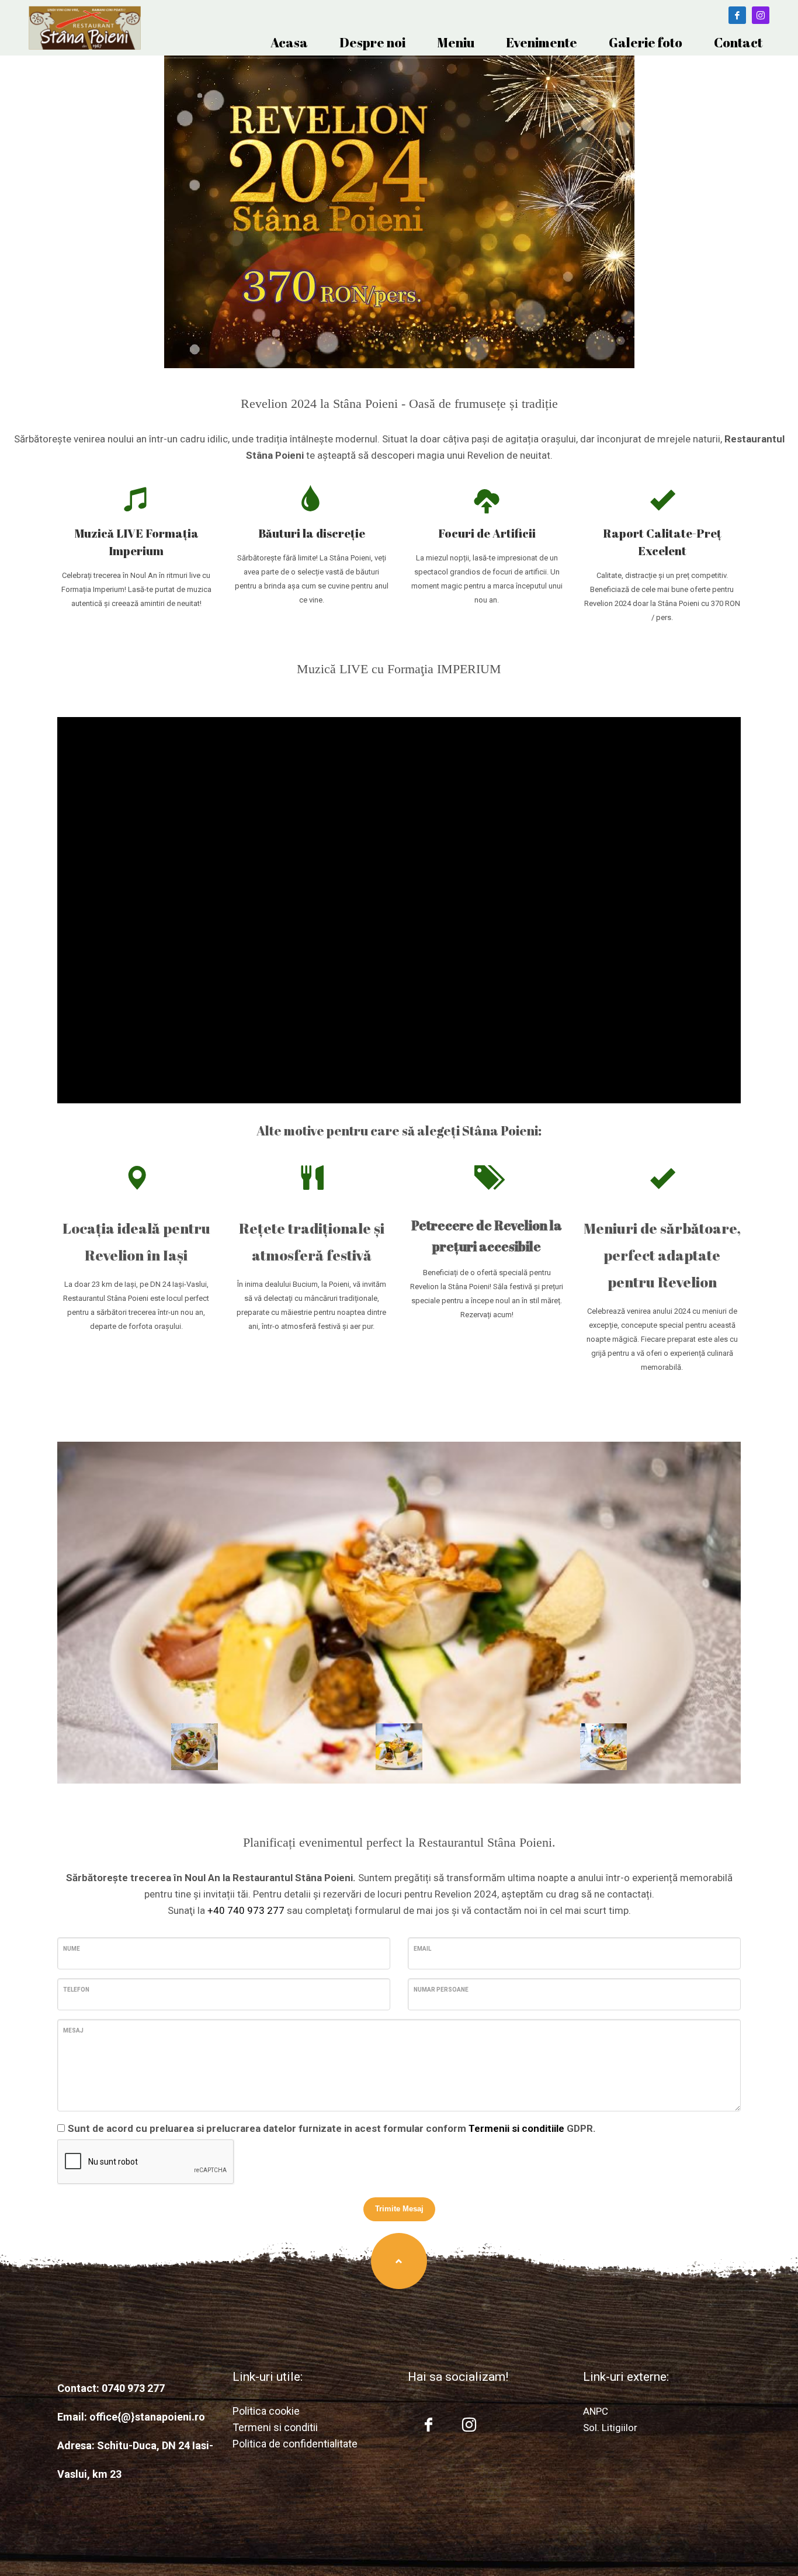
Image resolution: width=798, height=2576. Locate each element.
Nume (72, 1949)
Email (422, 1949)
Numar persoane (441, 1990)
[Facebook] (737, 15)
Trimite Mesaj (399, 2209)
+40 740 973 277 (247, 1910)
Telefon (76, 1990)
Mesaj (73, 2030)
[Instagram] (761, 15)
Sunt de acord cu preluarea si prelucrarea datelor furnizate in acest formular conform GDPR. (332, 2128)
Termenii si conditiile (516, 2128)
